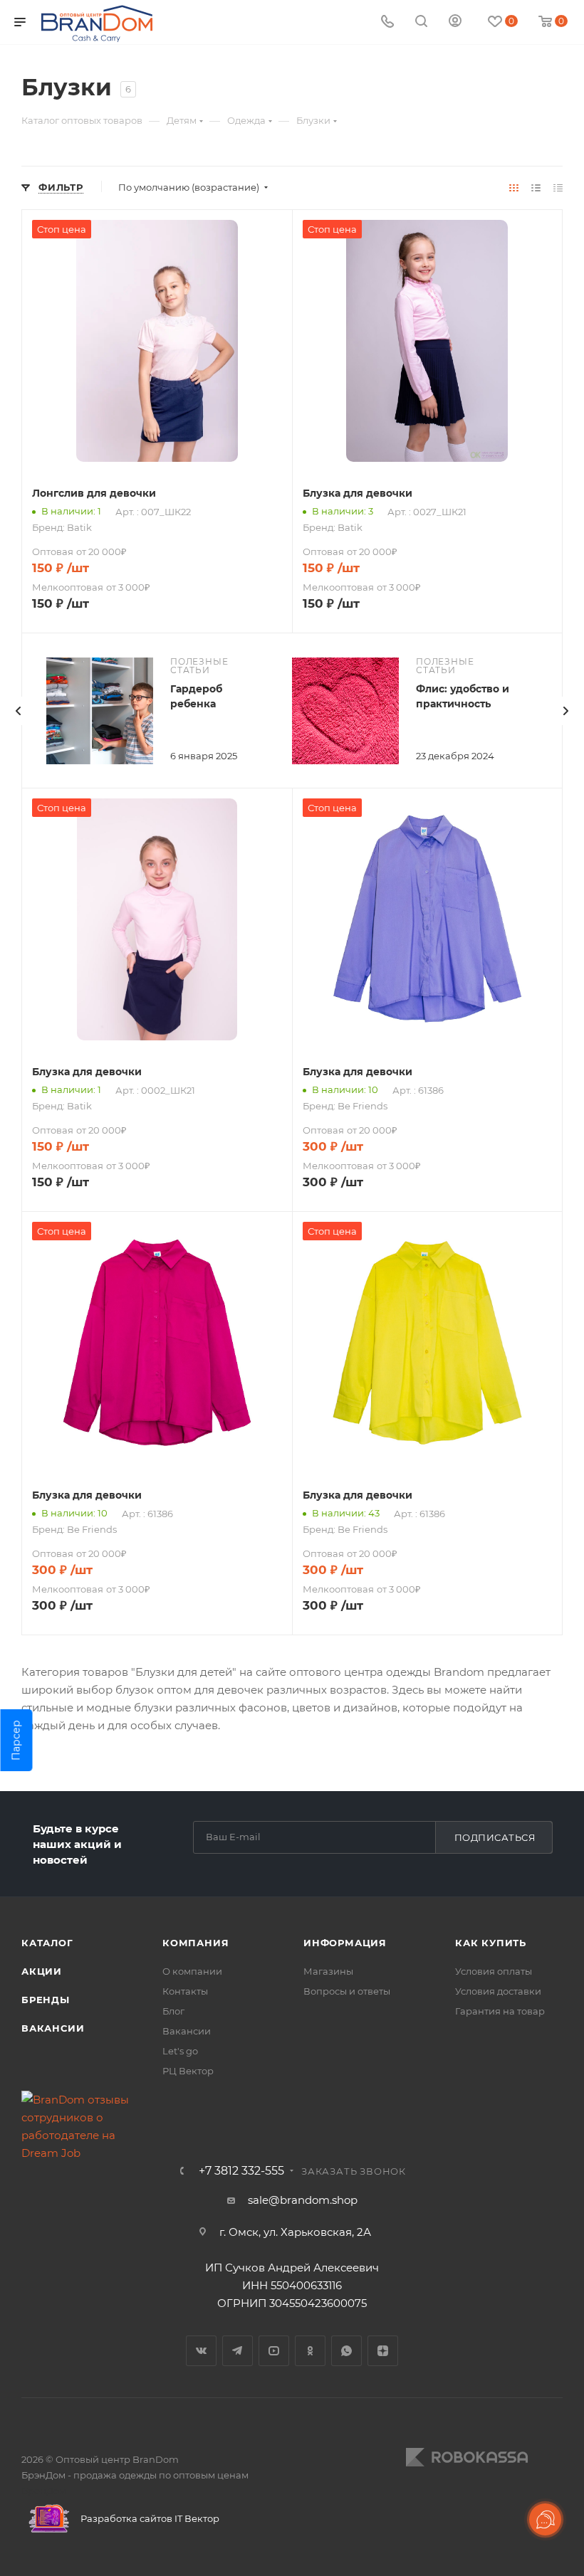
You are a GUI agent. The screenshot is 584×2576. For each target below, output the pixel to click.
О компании (192, 1971)
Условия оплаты (494, 1971)
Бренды (46, 2000)
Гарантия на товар (500, 2011)
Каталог (47, 1943)
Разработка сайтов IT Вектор (149, 2518)
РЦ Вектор (188, 2071)
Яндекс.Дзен (383, 2351)
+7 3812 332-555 (241, 2171)
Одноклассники (310, 2351)
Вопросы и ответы (347, 1991)
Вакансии (53, 2028)
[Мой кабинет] (455, 22)
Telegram (238, 2351)
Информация (345, 1943)
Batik (79, 527)
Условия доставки (498, 1991)
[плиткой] (514, 188)
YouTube (274, 2351)
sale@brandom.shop (303, 2200)
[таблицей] (558, 188)
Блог (173, 2011)
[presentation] (19, 711)
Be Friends (363, 1106)
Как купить (491, 1943)
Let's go (180, 2051)
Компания (195, 1943)
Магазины (328, 1971)
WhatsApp (346, 2351)
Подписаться (495, 1837)
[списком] (536, 188)
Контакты (185, 1991)
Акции (42, 1971)
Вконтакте (201, 2351)
